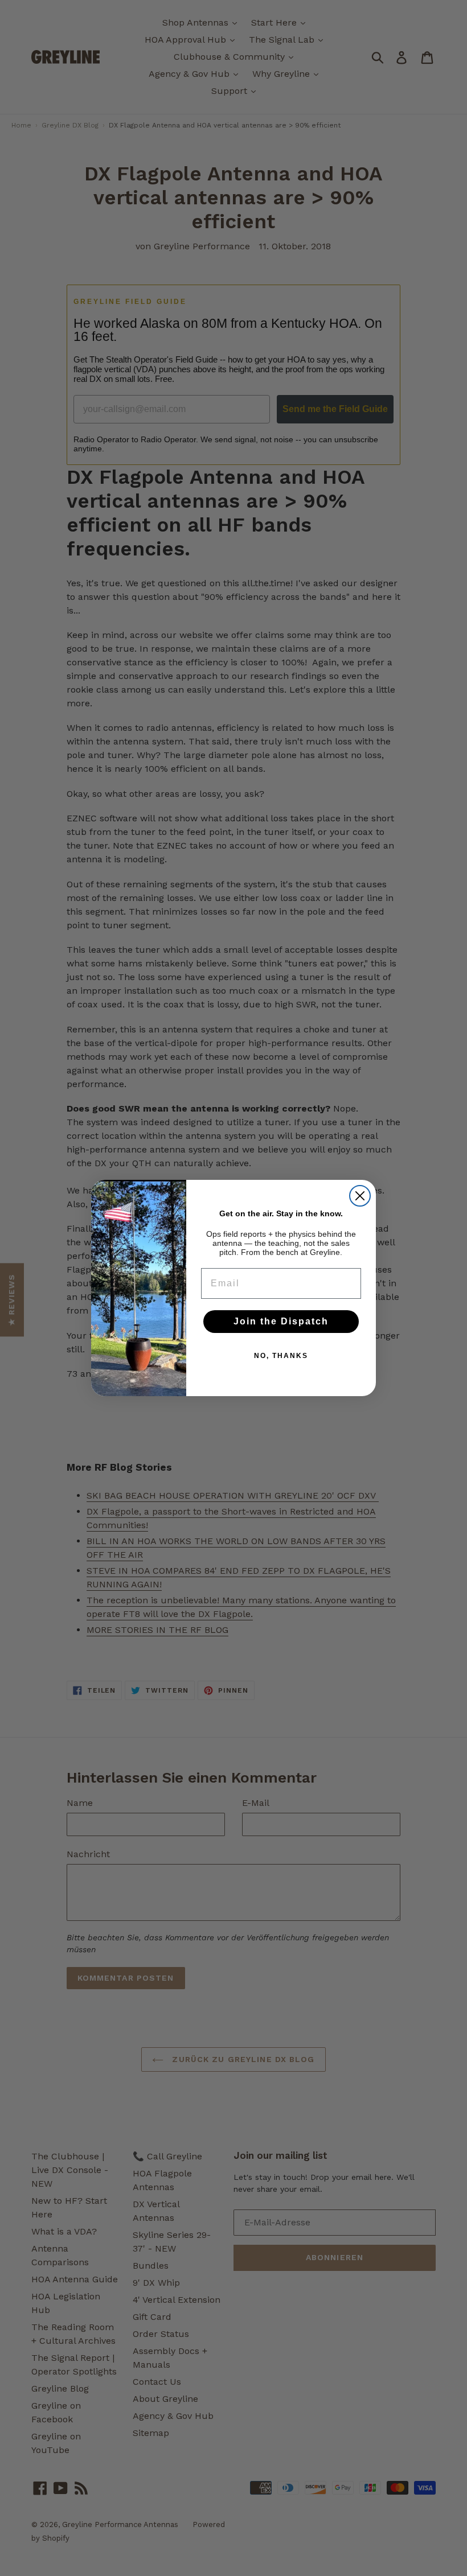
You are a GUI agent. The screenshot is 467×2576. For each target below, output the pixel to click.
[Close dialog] (360, 1196)
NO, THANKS (281, 1356)
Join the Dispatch (281, 1321)
